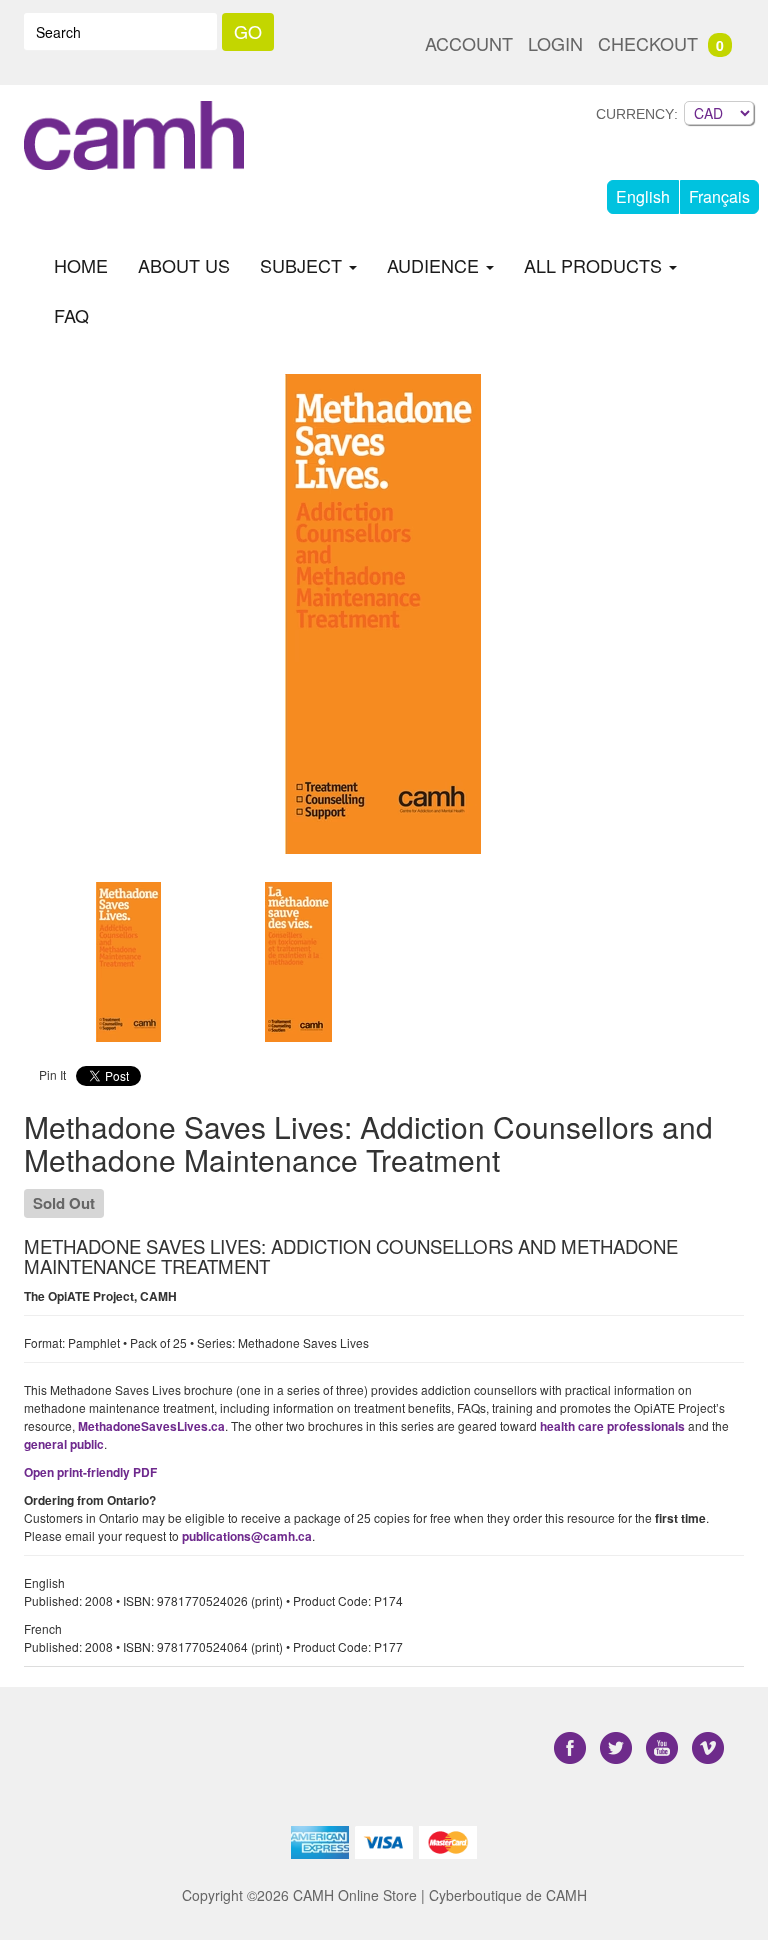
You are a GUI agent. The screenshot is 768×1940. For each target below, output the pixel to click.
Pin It (52, 1074)
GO (248, 31)
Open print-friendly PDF (90, 1472)
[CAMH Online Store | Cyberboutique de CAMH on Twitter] (618, 1747)
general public (64, 1444)
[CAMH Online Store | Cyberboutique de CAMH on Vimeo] (708, 1747)
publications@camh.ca (247, 1536)
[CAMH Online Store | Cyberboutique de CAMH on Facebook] (572, 1747)
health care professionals (612, 1426)
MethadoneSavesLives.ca (151, 1426)
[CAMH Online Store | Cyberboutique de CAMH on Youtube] (664, 1747)
